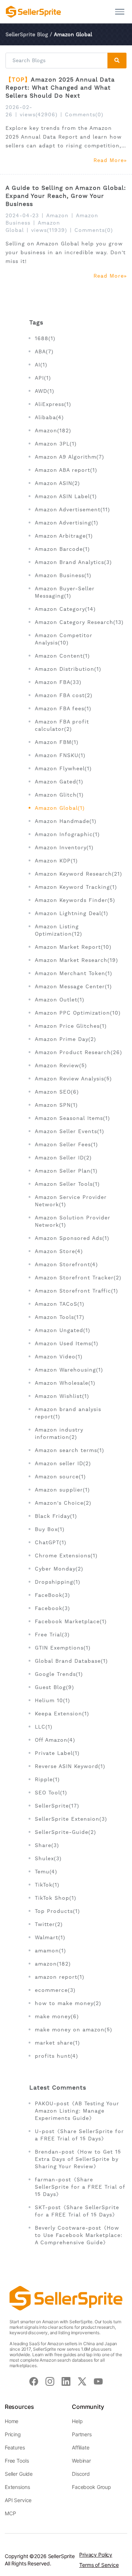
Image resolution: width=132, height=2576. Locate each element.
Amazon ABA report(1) (66, 470)
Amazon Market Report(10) (73, 947)
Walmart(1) (50, 1937)
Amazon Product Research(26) (78, 1052)
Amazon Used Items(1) (67, 1343)
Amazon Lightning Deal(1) (71, 913)
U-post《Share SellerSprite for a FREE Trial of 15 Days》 (79, 2135)
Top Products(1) (57, 1911)
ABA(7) (44, 351)
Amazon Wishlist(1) (62, 1396)
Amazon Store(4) (59, 1251)
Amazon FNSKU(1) (60, 755)
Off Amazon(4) (55, 1740)
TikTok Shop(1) (56, 1898)
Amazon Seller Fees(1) (66, 1144)
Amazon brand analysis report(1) (68, 1413)
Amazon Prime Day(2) (65, 1039)
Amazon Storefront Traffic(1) (76, 1291)
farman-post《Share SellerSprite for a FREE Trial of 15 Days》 (80, 2187)
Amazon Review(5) (61, 1065)
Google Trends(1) (59, 1674)
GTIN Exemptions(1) (63, 1648)
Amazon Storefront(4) (66, 1264)
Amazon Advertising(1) (67, 523)
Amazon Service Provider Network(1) (71, 1201)
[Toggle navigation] (120, 12)
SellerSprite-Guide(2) (65, 1832)
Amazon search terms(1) (69, 1450)
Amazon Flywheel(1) (63, 768)
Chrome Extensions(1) (66, 1556)
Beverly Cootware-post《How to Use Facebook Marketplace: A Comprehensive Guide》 (79, 2235)
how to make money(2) (68, 2003)
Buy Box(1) (50, 1529)
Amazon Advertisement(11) (72, 509)
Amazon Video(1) (59, 1357)
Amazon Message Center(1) (73, 986)
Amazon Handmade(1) (66, 821)
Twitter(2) (49, 1924)
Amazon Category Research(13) (79, 622)
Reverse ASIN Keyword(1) (70, 1766)
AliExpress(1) (53, 404)
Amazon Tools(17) (60, 1317)
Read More (109, 160)
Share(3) (47, 1845)
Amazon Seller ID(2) (63, 1158)
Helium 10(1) (52, 1700)
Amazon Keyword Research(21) (78, 874)
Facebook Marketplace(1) (71, 1621)
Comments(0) (84, 114)
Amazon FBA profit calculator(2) (62, 725)
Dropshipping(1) (58, 1582)
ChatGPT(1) (51, 1542)
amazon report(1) (60, 1977)
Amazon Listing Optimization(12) (58, 930)
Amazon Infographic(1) (67, 834)
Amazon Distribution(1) (68, 669)
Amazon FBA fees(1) (63, 708)
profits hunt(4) (56, 2056)
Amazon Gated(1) (59, 782)
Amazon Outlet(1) (60, 1000)
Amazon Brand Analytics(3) (73, 562)
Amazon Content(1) (62, 656)
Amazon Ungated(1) (63, 1330)
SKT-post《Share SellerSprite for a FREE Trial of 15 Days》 (77, 2211)
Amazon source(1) (60, 1477)
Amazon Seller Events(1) (69, 1131)
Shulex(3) (48, 1858)
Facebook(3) (52, 1608)
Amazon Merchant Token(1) (74, 973)
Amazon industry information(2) (59, 1433)
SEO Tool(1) (51, 1793)
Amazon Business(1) (63, 575)
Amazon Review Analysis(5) (73, 1079)
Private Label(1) (57, 1753)
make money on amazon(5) (74, 2030)
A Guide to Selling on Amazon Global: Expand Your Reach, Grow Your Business (66, 196)
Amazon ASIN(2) (57, 483)
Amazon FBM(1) (57, 742)
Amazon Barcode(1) (62, 549)
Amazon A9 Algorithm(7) (69, 457)
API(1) (43, 378)
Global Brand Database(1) (71, 1661)
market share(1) (57, 2043)
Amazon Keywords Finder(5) (75, 900)
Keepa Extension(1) (62, 1714)
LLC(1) (44, 1727)
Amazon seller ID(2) (63, 1463)
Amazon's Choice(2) (63, 1503)
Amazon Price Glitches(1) (71, 1026)
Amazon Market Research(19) (76, 960)
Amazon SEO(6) (57, 1092)
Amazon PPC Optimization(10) (78, 1013)
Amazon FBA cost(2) (64, 695)
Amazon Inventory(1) (64, 847)
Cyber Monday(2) (59, 1569)
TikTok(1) (47, 1885)
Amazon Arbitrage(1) (64, 536)
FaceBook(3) (52, 1595)
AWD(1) (45, 391)
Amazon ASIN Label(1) (66, 496)
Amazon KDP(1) (56, 861)
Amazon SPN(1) (56, 1105)
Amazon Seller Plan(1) (66, 1171)
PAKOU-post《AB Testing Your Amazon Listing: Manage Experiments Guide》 (77, 2111)
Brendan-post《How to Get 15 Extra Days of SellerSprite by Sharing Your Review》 (78, 2159)
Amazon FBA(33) (58, 682)
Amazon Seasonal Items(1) (72, 1118)
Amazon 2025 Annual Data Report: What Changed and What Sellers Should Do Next (60, 88)
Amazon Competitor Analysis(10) (64, 639)
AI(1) (41, 365)
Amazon (57, 215)
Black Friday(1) (56, 1516)
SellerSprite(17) (57, 1806)
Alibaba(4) (49, 417)
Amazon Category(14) (65, 609)
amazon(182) (53, 1964)
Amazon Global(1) (60, 808)
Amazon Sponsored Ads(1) (72, 1238)
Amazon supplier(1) (62, 1490)
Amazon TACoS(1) (60, 1304)
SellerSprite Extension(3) (71, 1819)
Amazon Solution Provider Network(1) (73, 1221)
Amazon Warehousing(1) (69, 1370)
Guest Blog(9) (54, 1687)
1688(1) (45, 338)
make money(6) (57, 2016)
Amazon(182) (53, 430)
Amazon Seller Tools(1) (67, 1184)
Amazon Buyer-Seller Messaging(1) (65, 592)
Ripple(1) (47, 1779)
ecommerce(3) (55, 1990)
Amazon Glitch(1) (59, 795)
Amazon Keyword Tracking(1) (76, 887)
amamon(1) (50, 1951)
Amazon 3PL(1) (56, 444)
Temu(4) (46, 1872)
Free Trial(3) (52, 1635)
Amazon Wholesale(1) (65, 1383)
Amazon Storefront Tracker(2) (78, 1278)
